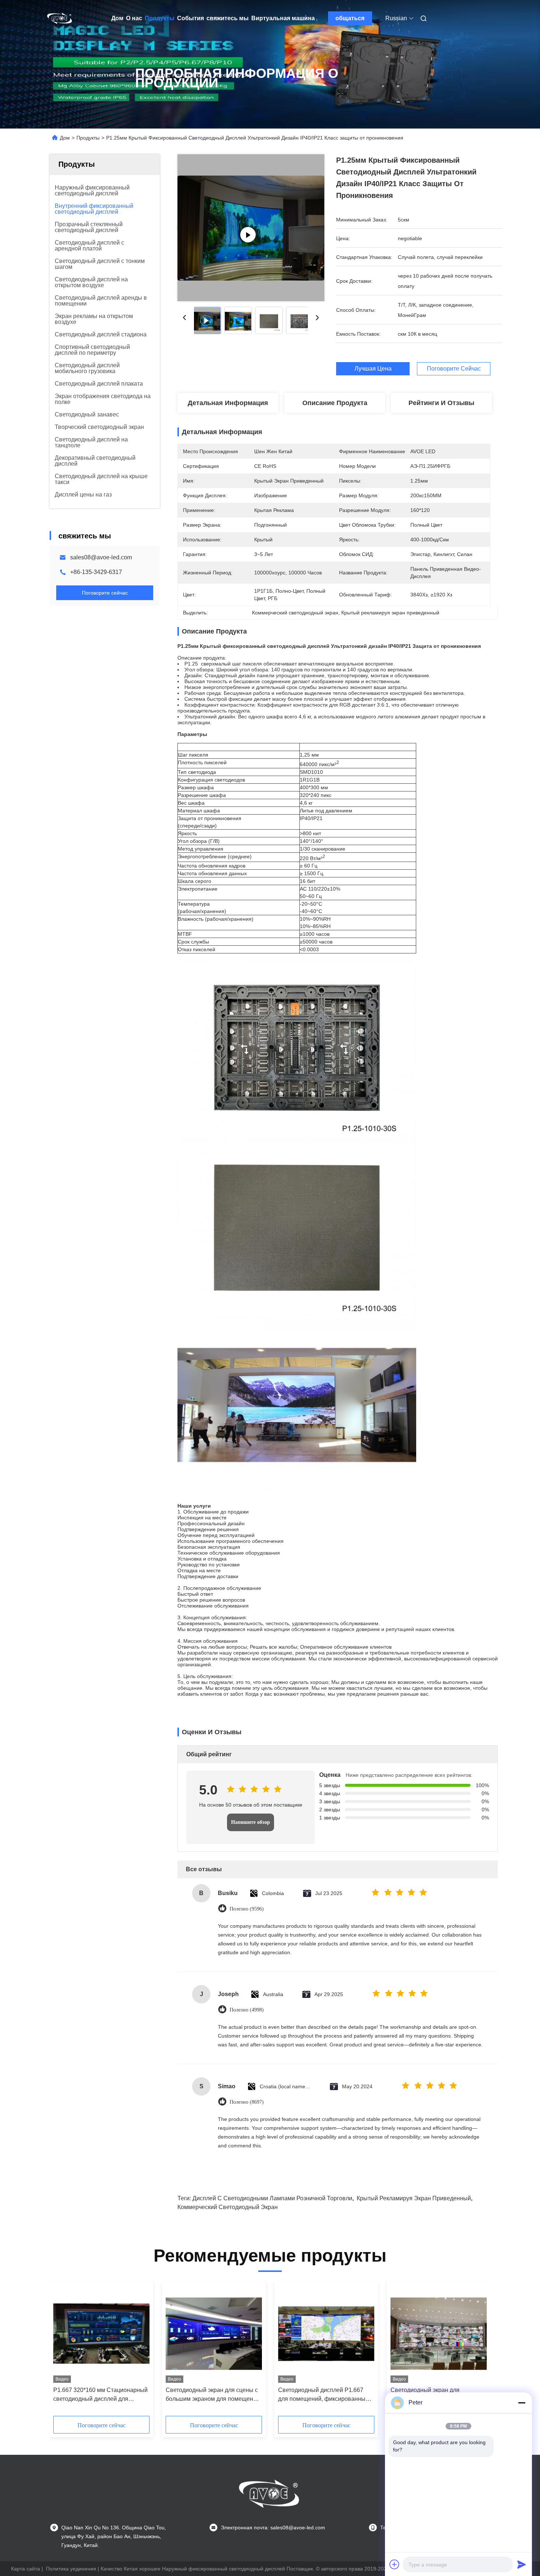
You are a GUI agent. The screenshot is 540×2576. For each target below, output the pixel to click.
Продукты (160, 18)
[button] (63, 2351)
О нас (134, 18)
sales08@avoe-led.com (101, 557)
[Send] (522, 2564)
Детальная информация (228, 403)
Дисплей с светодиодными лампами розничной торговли (272, 2198)
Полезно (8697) (247, 2102)
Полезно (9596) (247, 1909)
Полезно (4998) (247, 2010)
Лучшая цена (373, 369)
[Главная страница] (60, 18)
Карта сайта (26, 2569)
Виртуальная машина (283, 18)
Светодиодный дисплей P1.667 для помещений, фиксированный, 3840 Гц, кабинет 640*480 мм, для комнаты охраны (324, 2395)
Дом (117, 18)
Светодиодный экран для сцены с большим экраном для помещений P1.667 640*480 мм (213, 2395)
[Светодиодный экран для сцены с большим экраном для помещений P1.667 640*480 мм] (214, 2334)
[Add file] (395, 2564)
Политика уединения (71, 2569)
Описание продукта (335, 403)
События (190, 18)
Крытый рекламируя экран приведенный (414, 2198)
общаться (350, 18)
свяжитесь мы (228, 18)
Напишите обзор (251, 1822)
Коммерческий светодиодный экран (228, 2207)
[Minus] (522, 2403)
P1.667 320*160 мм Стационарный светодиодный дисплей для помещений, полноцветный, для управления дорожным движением (101, 2395)
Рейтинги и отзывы (441, 403)
